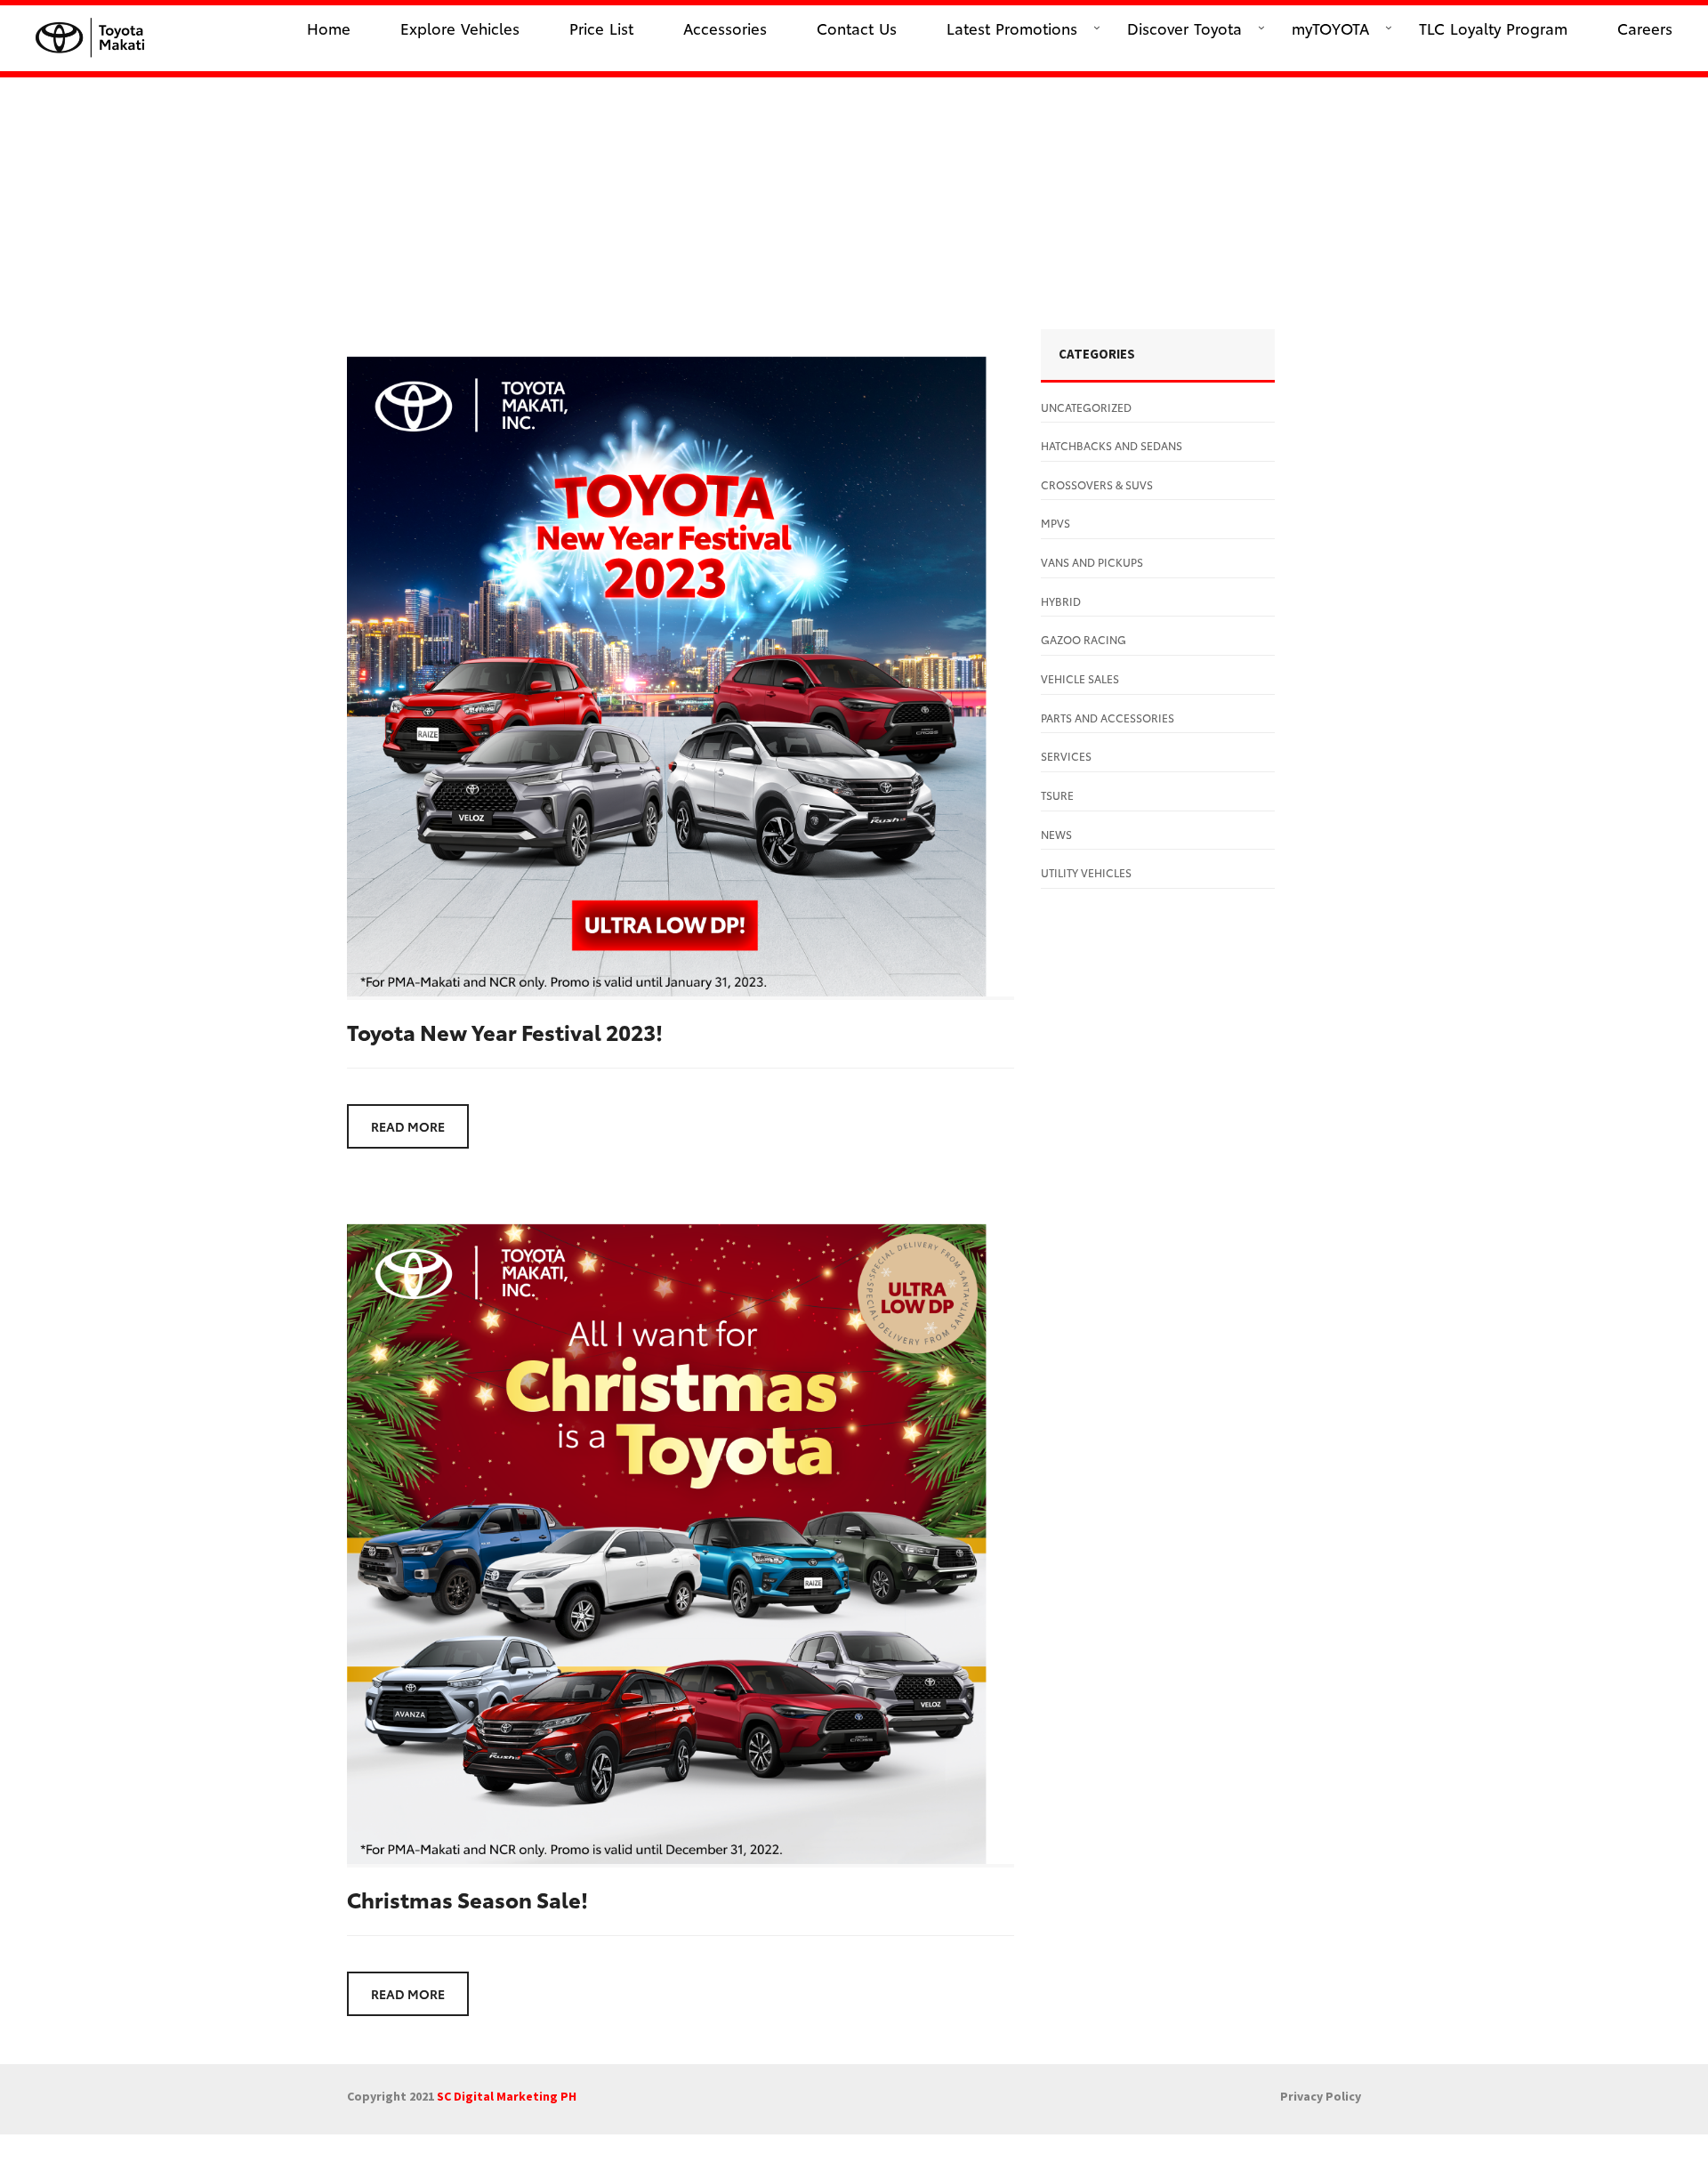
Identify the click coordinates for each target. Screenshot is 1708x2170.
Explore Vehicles (460, 28)
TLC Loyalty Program (1493, 28)
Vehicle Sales (1080, 678)
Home (329, 28)
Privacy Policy (1321, 2096)
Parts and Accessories (1108, 718)
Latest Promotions (1012, 28)
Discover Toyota (1184, 28)
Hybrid (1061, 601)
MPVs (1055, 523)
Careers (1645, 28)
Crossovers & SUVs (1097, 484)
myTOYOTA (1330, 28)
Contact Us (857, 28)
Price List (601, 28)
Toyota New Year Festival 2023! (505, 1031)
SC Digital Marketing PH (507, 2096)
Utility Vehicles (1086, 872)
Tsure (1057, 795)
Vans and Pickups (1092, 562)
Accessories (725, 28)
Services (1066, 756)
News (1056, 834)
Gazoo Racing (1084, 639)
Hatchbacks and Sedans (1112, 445)
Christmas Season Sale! (467, 1899)
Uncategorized (1086, 407)
